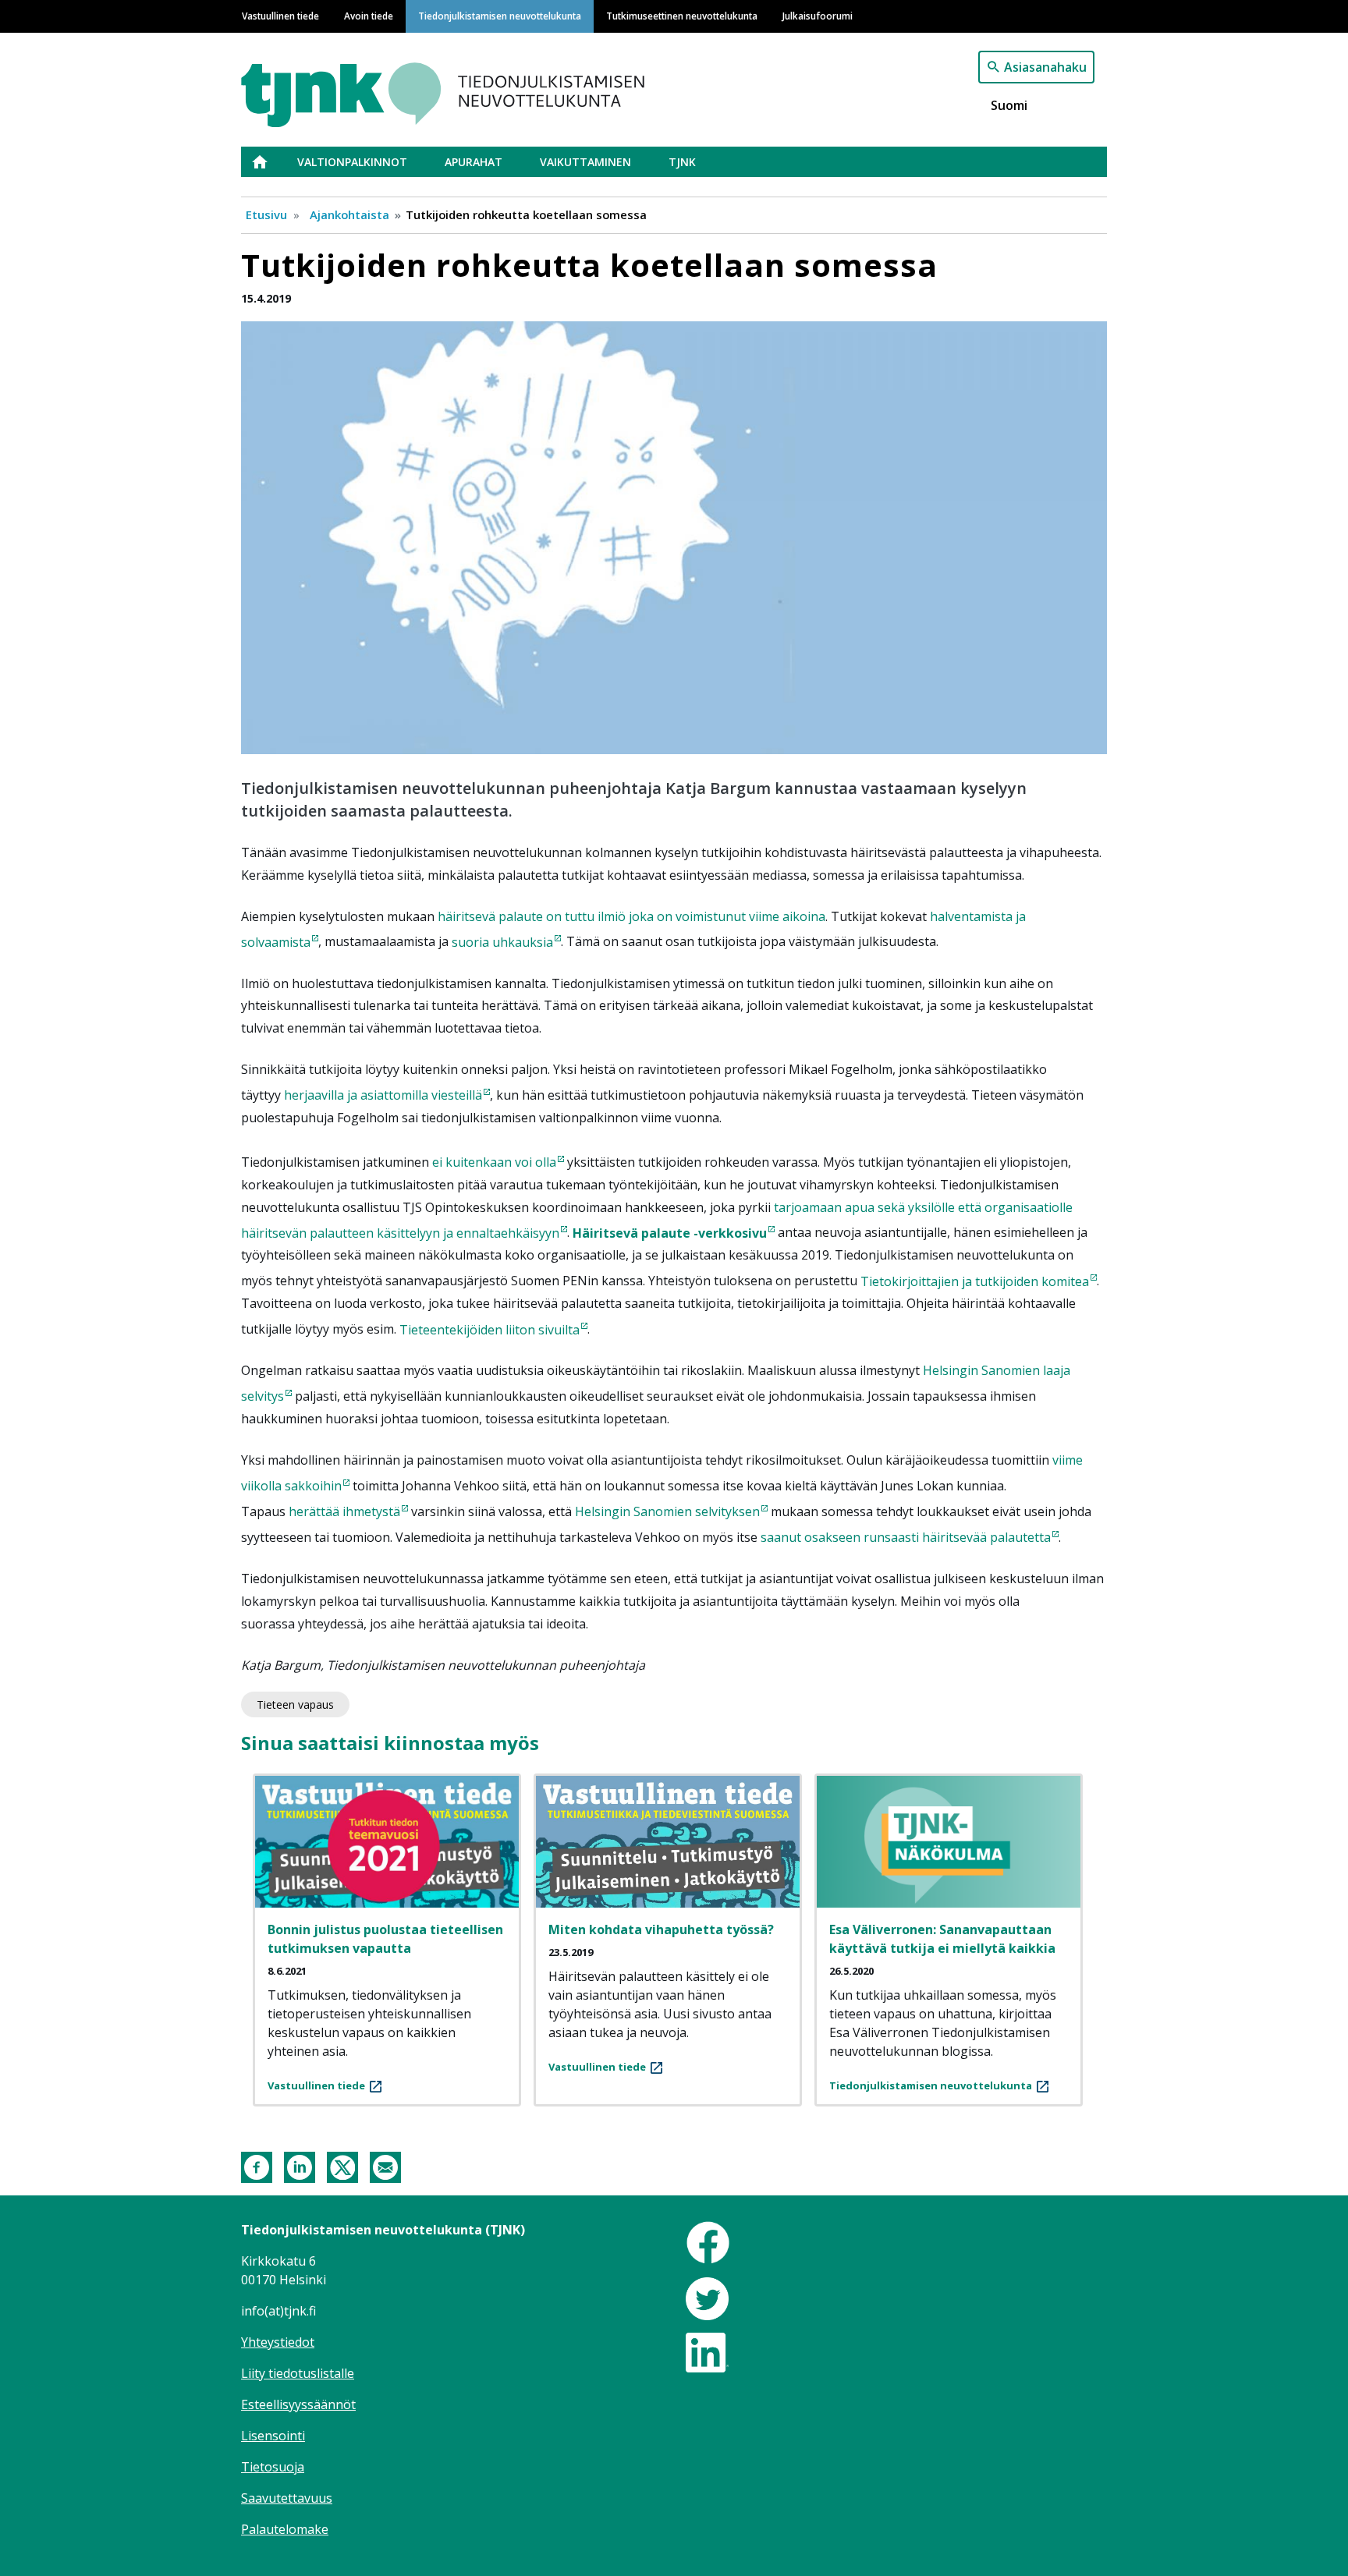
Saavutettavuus (287, 2498)
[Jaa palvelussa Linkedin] (300, 2166)
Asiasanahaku (1045, 67)
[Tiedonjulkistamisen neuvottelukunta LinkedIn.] (707, 2351)
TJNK (682, 162)
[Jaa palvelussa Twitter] (342, 2166)
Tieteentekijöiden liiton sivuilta (490, 1330)
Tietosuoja (273, 2467)
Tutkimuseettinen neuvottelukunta (682, 16)
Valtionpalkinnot (352, 162)
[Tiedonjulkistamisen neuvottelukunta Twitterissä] (707, 2298)
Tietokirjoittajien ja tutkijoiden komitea (975, 1281)
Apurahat (474, 162)
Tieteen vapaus (295, 1704)
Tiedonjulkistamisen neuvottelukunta (500, 16)
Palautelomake (285, 2529)
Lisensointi (273, 2436)
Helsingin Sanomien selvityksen (667, 1511)
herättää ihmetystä (344, 1511)
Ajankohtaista (349, 214)
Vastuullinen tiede (280, 16)
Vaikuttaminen (585, 162)
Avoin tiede (369, 16)
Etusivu (269, 162)
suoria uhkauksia (502, 942)
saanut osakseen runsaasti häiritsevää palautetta (906, 1537)
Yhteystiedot (278, 2342)
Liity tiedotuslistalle (298, 2373)
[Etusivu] (481, 87)
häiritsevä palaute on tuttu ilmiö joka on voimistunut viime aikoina (631, 916)
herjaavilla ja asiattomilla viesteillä (383, 1095)
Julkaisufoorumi (818, 16)
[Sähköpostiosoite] (385, 2166)
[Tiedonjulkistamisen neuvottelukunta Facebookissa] (708, 2241)
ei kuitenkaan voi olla (494, 1162)
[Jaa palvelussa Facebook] (257, 2166)
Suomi (1009, 105)
